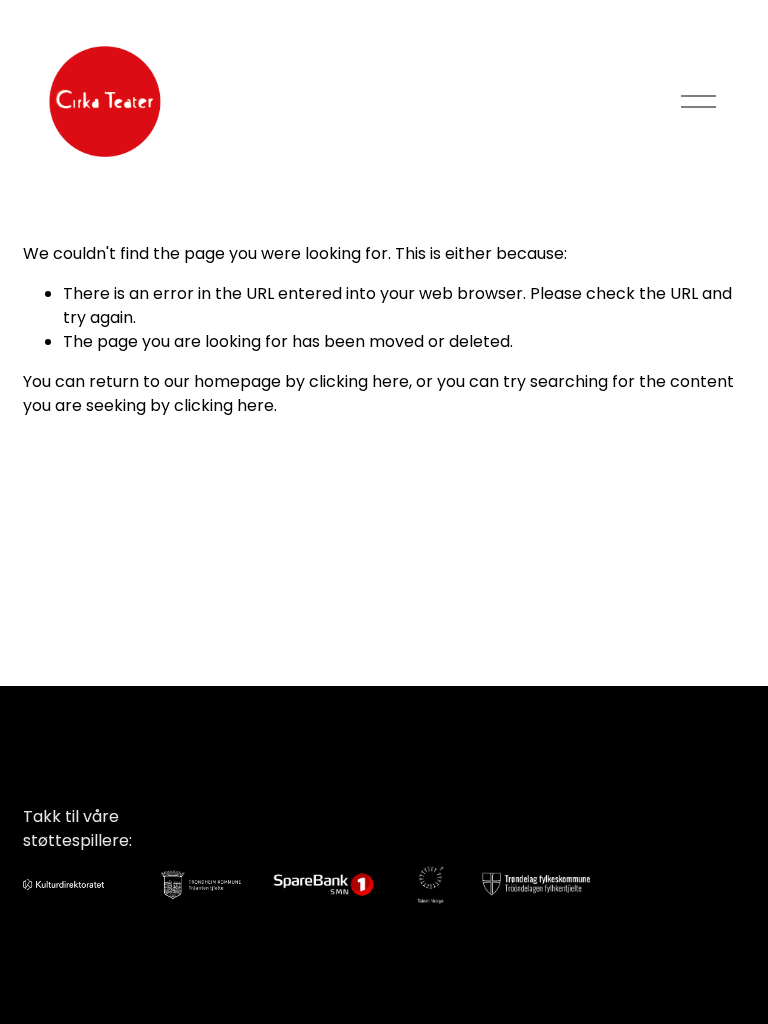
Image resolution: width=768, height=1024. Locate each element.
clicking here (359, 381)
